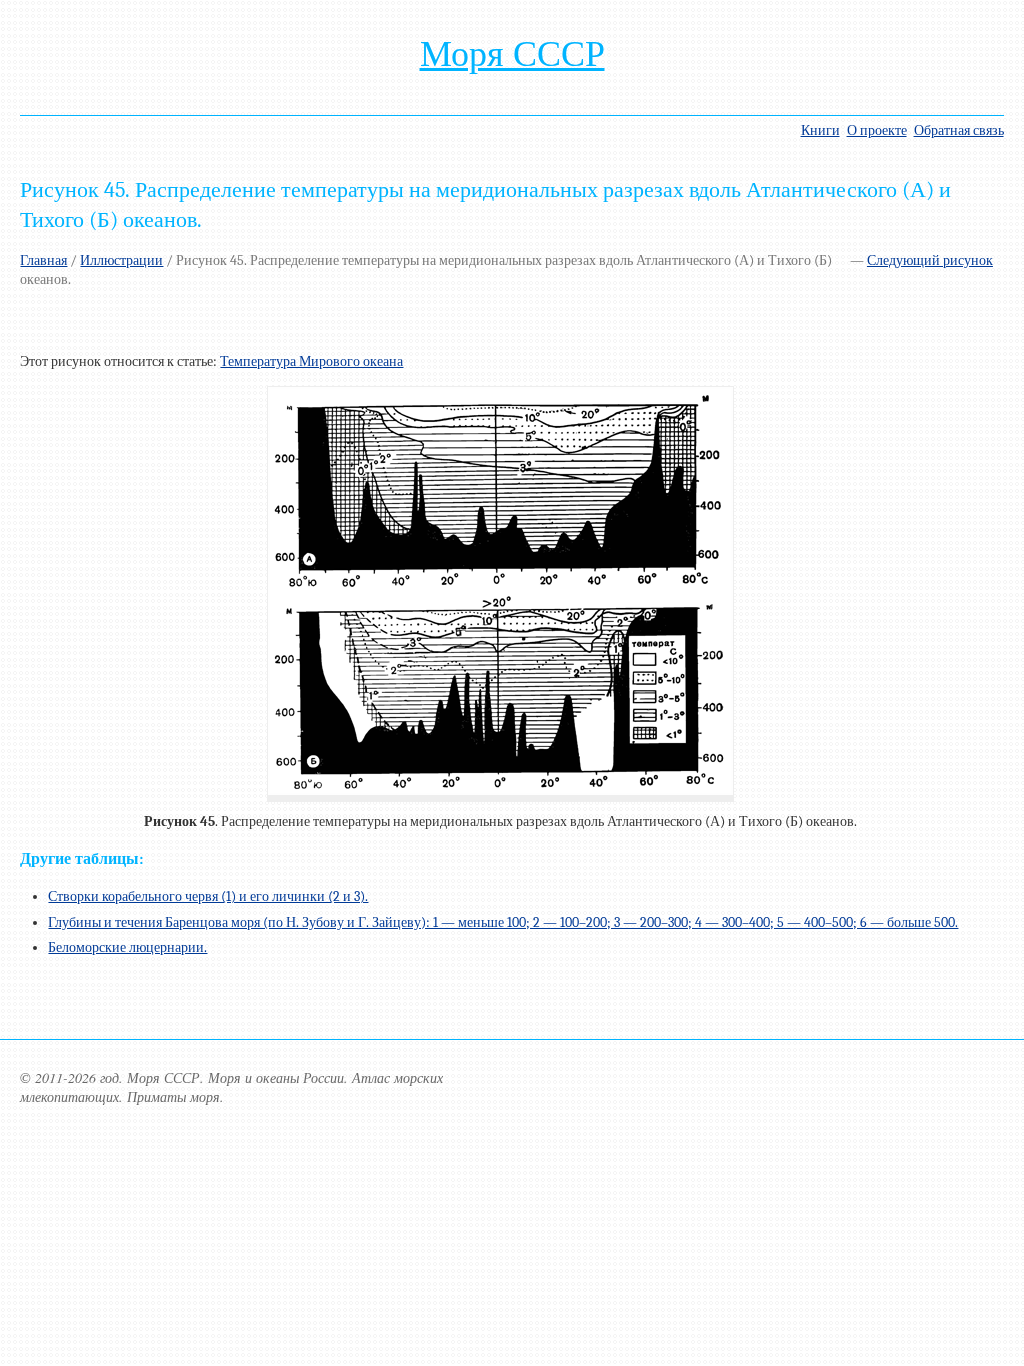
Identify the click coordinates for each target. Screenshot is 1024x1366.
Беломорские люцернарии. (127, 947)
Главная (43, 260)
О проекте (877, 130)
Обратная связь (959, 130)
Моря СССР (512, 54)
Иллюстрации (121, 260)
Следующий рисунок (930, 260)
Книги (820, 130)
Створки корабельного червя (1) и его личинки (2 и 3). (208, 896)
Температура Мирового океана (311, 361)
